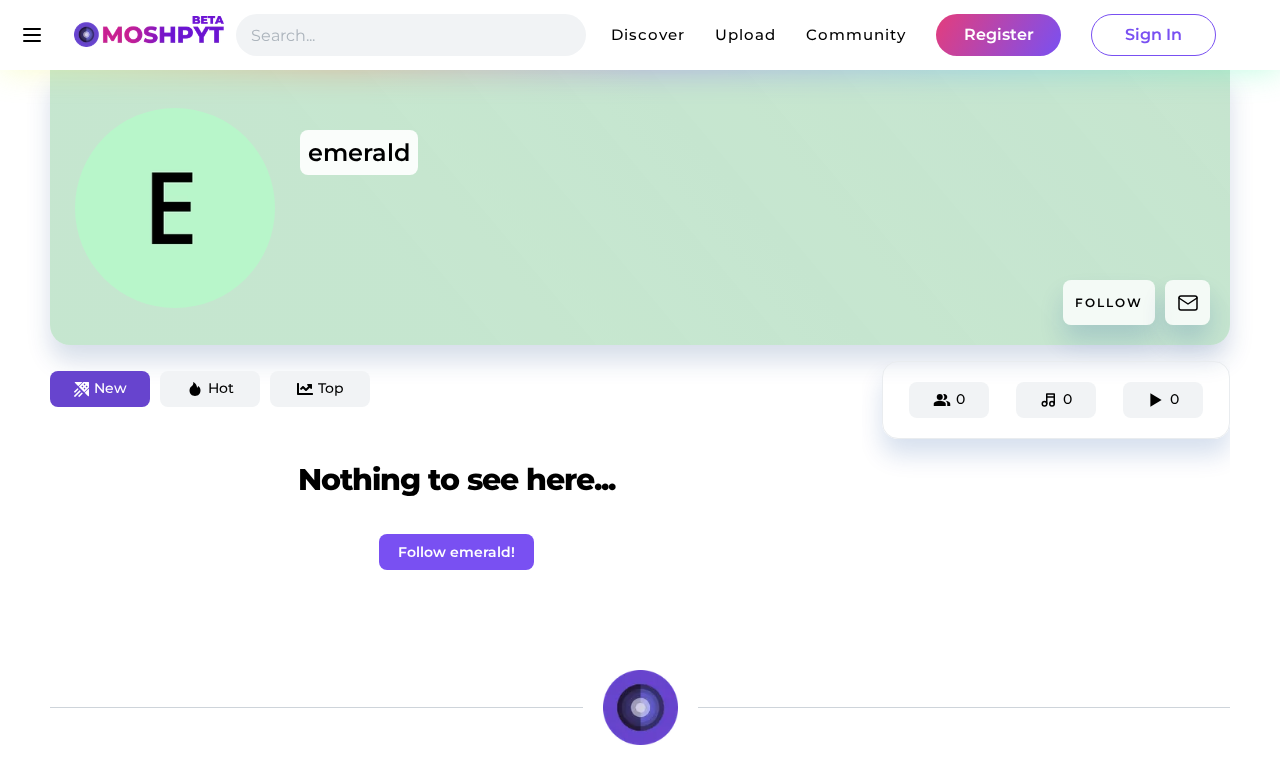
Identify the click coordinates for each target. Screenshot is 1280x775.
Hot (221, 388)
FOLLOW (1109, 302)
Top (331, 388)
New (110, 388)
